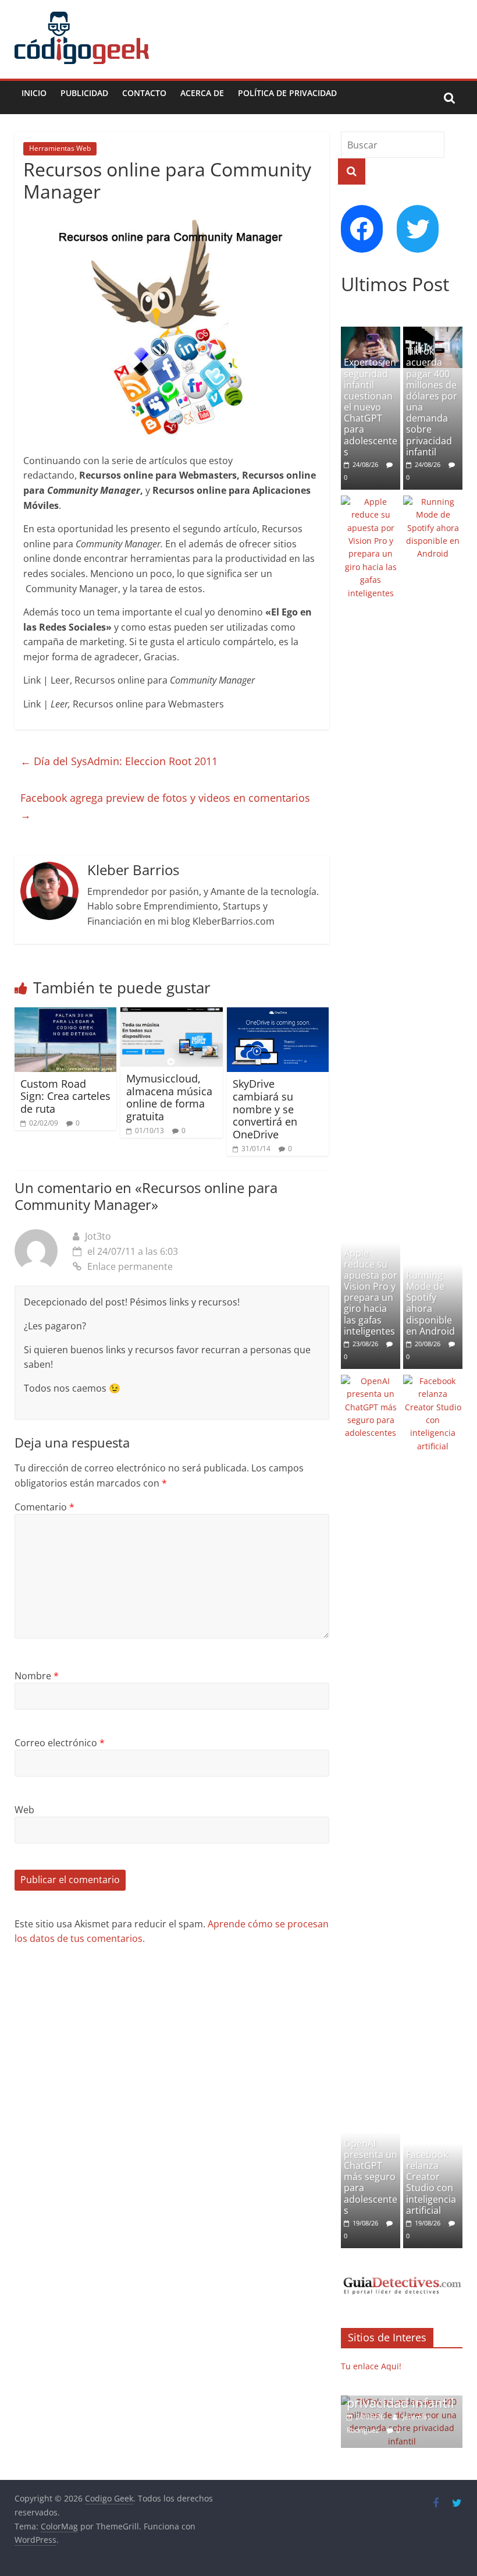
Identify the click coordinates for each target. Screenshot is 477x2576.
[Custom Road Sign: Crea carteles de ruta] (66, 1014)
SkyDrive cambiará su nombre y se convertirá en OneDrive (265, 1109)
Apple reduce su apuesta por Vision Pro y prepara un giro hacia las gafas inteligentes (371, 1292)
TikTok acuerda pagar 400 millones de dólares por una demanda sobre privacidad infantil (432, 401)
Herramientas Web (60, 148)
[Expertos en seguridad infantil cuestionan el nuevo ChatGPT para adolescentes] (371, 333)
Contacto (144, 93)
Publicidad (84, 93)
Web (24, 1810)
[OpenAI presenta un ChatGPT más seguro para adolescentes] (371, 1381)
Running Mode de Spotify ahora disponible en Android (430, 1303)
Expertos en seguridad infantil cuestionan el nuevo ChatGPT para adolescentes (371, 407)
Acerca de (202, 93)
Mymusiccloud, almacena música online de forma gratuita (169, 1097)
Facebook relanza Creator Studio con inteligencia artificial (431, 2182)
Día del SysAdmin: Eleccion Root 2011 (119, 761)
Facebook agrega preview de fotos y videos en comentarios (165, 806)
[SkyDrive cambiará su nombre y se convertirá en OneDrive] (278, 1014)
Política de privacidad (287, 93)
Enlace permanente (130, 1266)
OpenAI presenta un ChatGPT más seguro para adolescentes (371, 2177)
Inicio (34, 93)
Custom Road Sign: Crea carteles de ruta (65, 1096)
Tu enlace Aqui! (371, 2366)
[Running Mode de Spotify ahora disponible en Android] (433, 502)
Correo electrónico (60, 1743)
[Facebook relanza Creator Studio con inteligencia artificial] (433, 1381)
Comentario (45, 1507)
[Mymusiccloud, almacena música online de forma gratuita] (172, 1014)
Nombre (37, 1676)
